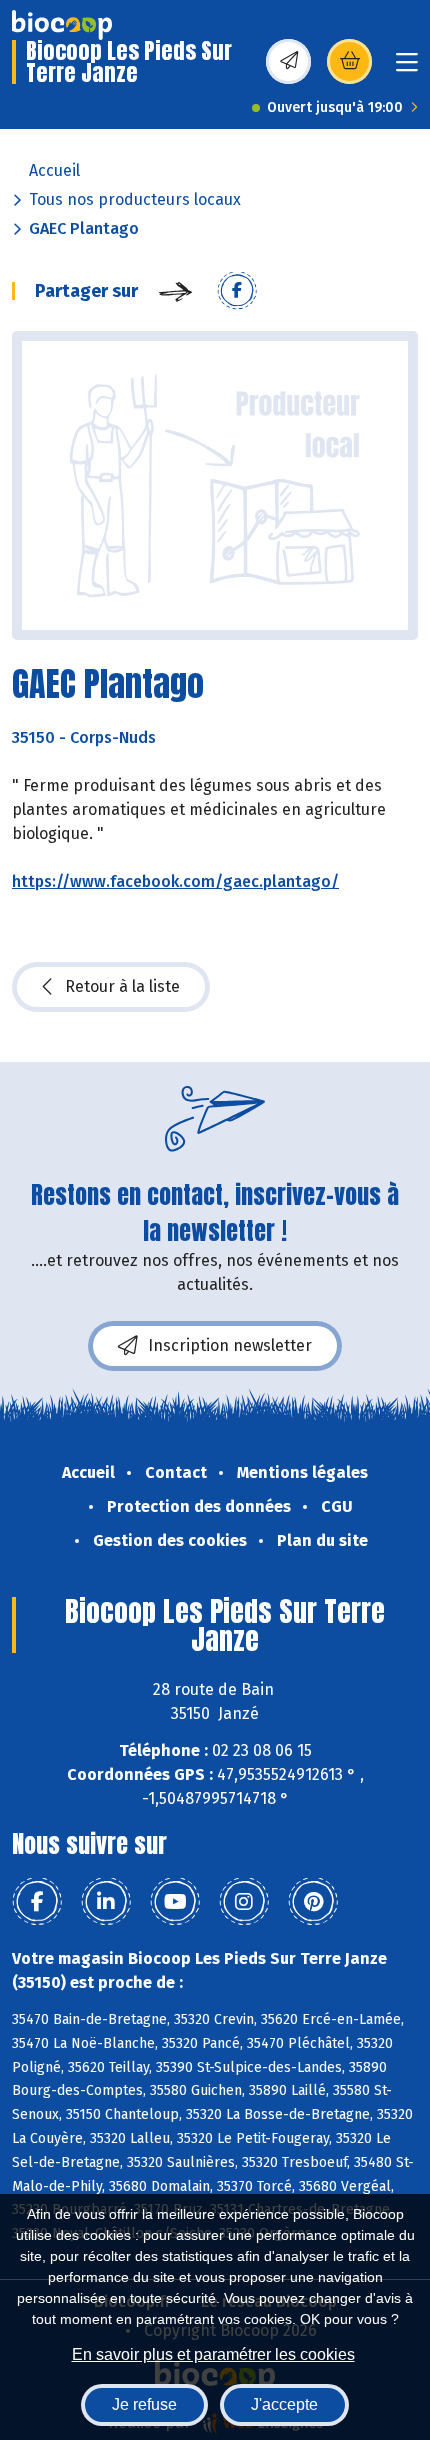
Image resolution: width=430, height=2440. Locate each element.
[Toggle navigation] (407, 68)
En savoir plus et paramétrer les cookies (213, 2354)
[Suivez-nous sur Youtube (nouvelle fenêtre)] (175, 1902)
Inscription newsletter (230, 1345)
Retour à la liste (122, 986)
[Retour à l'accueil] (62, 25)
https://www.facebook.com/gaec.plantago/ (175, 881)
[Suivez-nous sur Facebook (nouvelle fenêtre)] (37, 1902)
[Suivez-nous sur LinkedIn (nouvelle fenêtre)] (106, 1902)
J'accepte (284, 2404)
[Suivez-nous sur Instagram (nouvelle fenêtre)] (244, 1902)
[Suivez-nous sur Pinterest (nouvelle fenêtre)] (313, 1902)
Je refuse (144, 2404)
